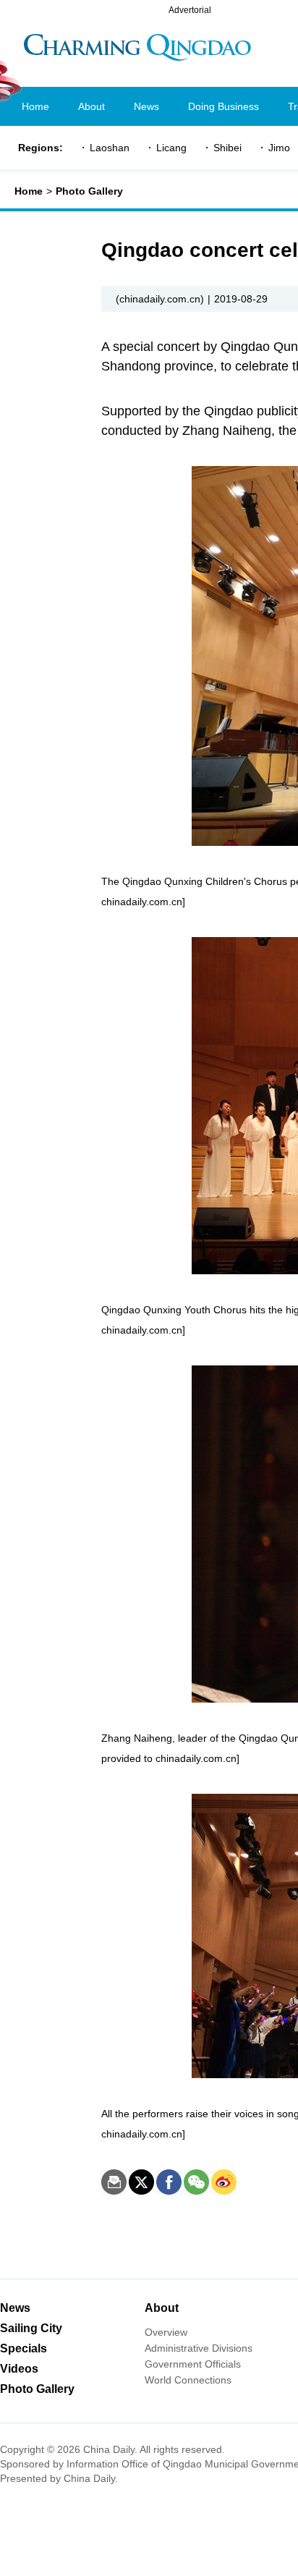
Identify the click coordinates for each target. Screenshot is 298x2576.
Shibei (227, 148)
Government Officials (193, 2364)
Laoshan (110, 148)
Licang (171, 148)
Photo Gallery (89, 191)
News (15, 2308)
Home (29, 191)
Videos (19, 2369)
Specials (24, 2348)
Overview (166, 2332)
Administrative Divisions (199, 2348)
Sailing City (31, 2328)
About (162, 2308)
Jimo (279, 148)
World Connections (188, 2380)
